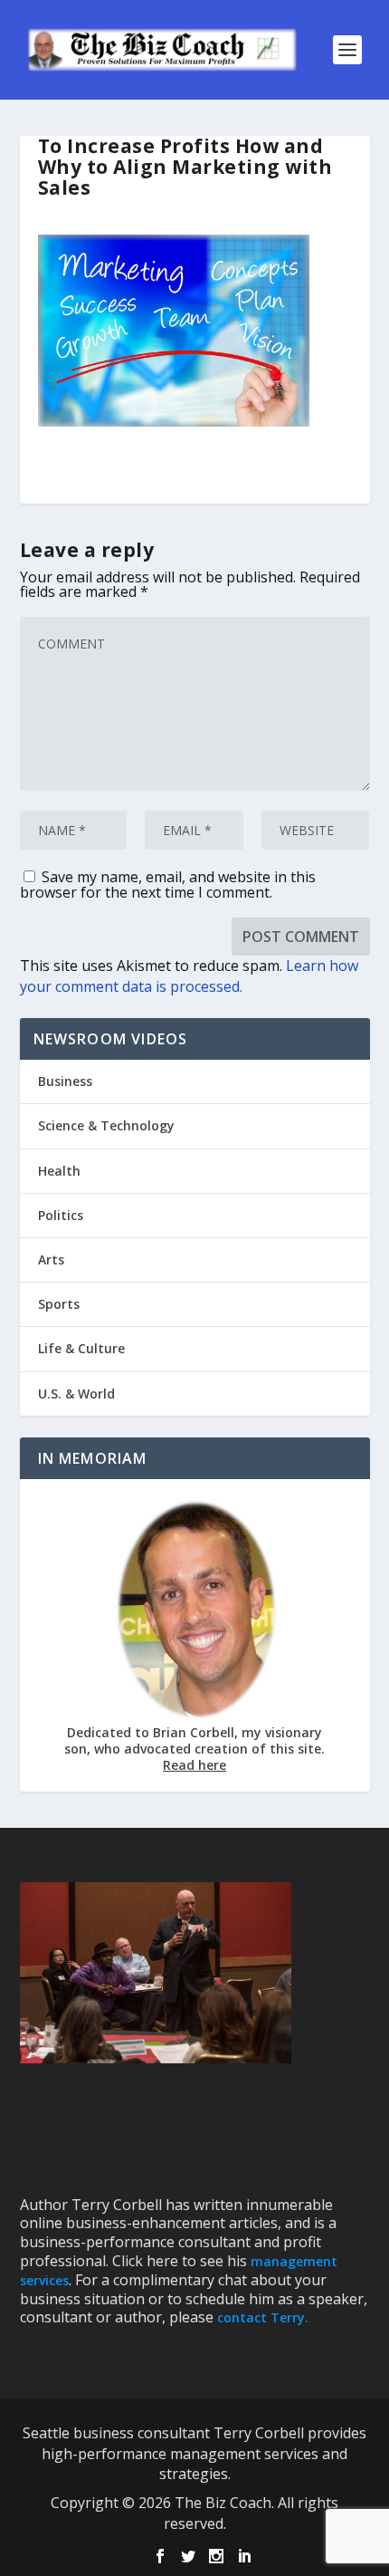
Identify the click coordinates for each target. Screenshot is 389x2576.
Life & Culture (81, 1348)
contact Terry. (263, 2317)
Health (59, 1171)
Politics (61, 1215)
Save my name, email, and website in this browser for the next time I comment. (168, 884)
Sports (59, 1304)
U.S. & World (76, 1394)
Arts (51, 1259)
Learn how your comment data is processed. (189, 976)
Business (65, 1081)
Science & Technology (106, 1125)
